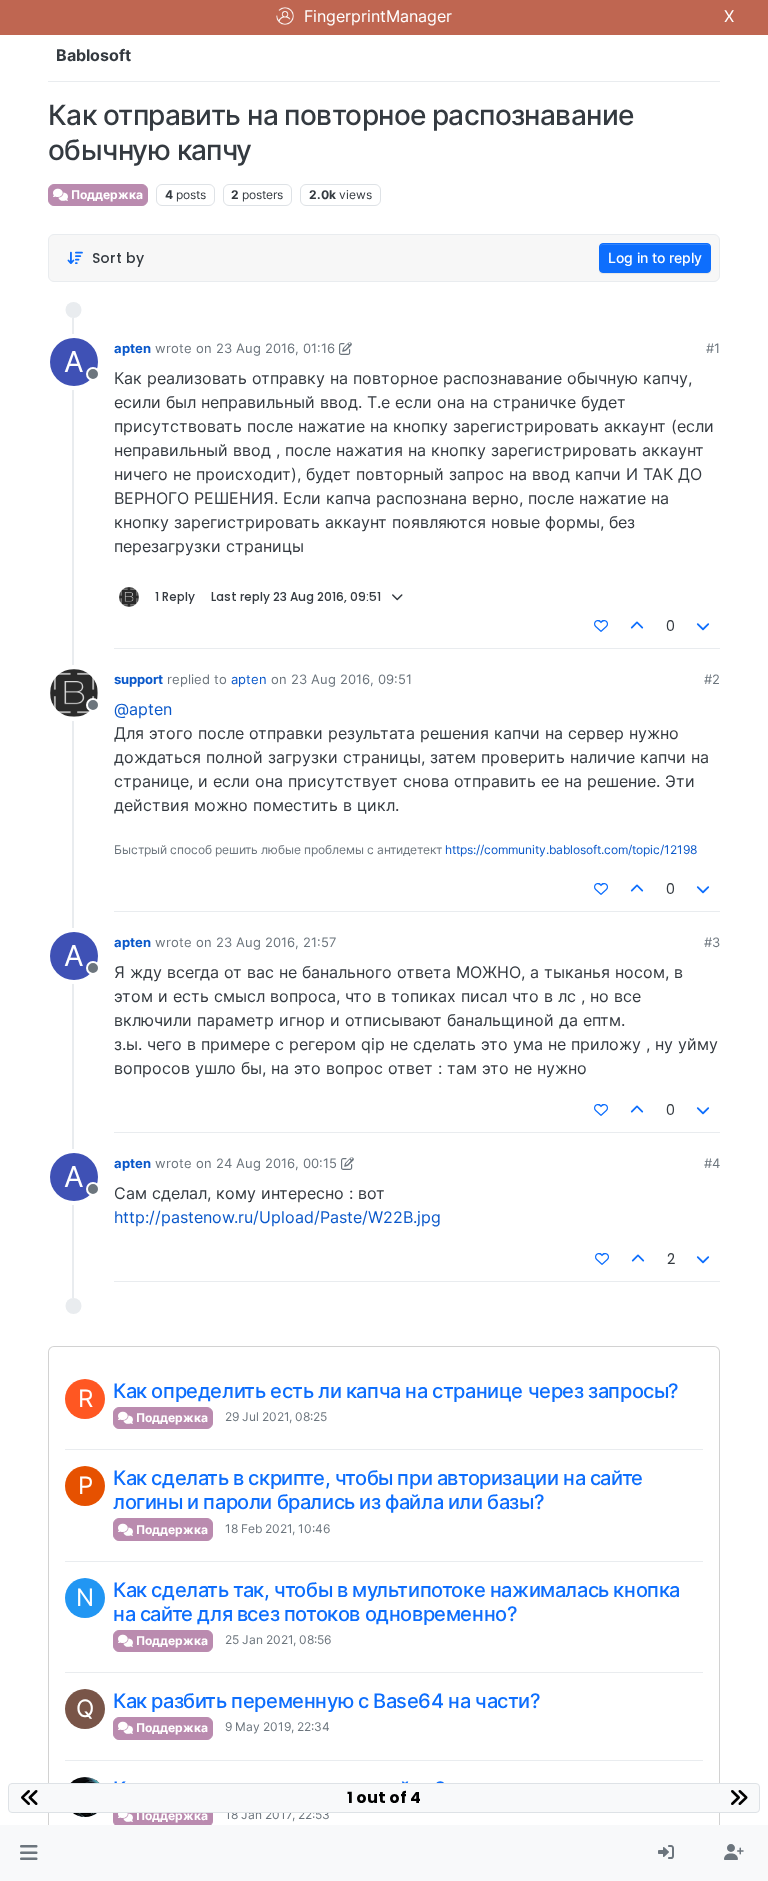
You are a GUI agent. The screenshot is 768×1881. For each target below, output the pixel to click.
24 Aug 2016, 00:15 (276, 1163)
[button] (28, 1853)
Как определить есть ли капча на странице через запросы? (396, 1391)
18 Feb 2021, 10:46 (277, 1528)
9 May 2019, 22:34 (277, 1726)
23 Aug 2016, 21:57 (276, 942)
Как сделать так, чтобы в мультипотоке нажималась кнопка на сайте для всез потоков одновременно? (396, 1602)
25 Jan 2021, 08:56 (278, 1639)
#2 (712, 679)
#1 (713, 348)
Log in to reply (655, 257)
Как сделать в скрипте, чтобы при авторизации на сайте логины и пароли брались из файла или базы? (378, 1490)
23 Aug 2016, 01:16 (275, 348)
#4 (712, 1163)
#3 (712, 942)
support (138, 679)
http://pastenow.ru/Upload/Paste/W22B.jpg (277, 1217)
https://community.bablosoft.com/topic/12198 (571, 849)
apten (132, 348)
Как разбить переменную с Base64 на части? (327, 1701)
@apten (143, 709)
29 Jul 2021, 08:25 (276, 1416)
